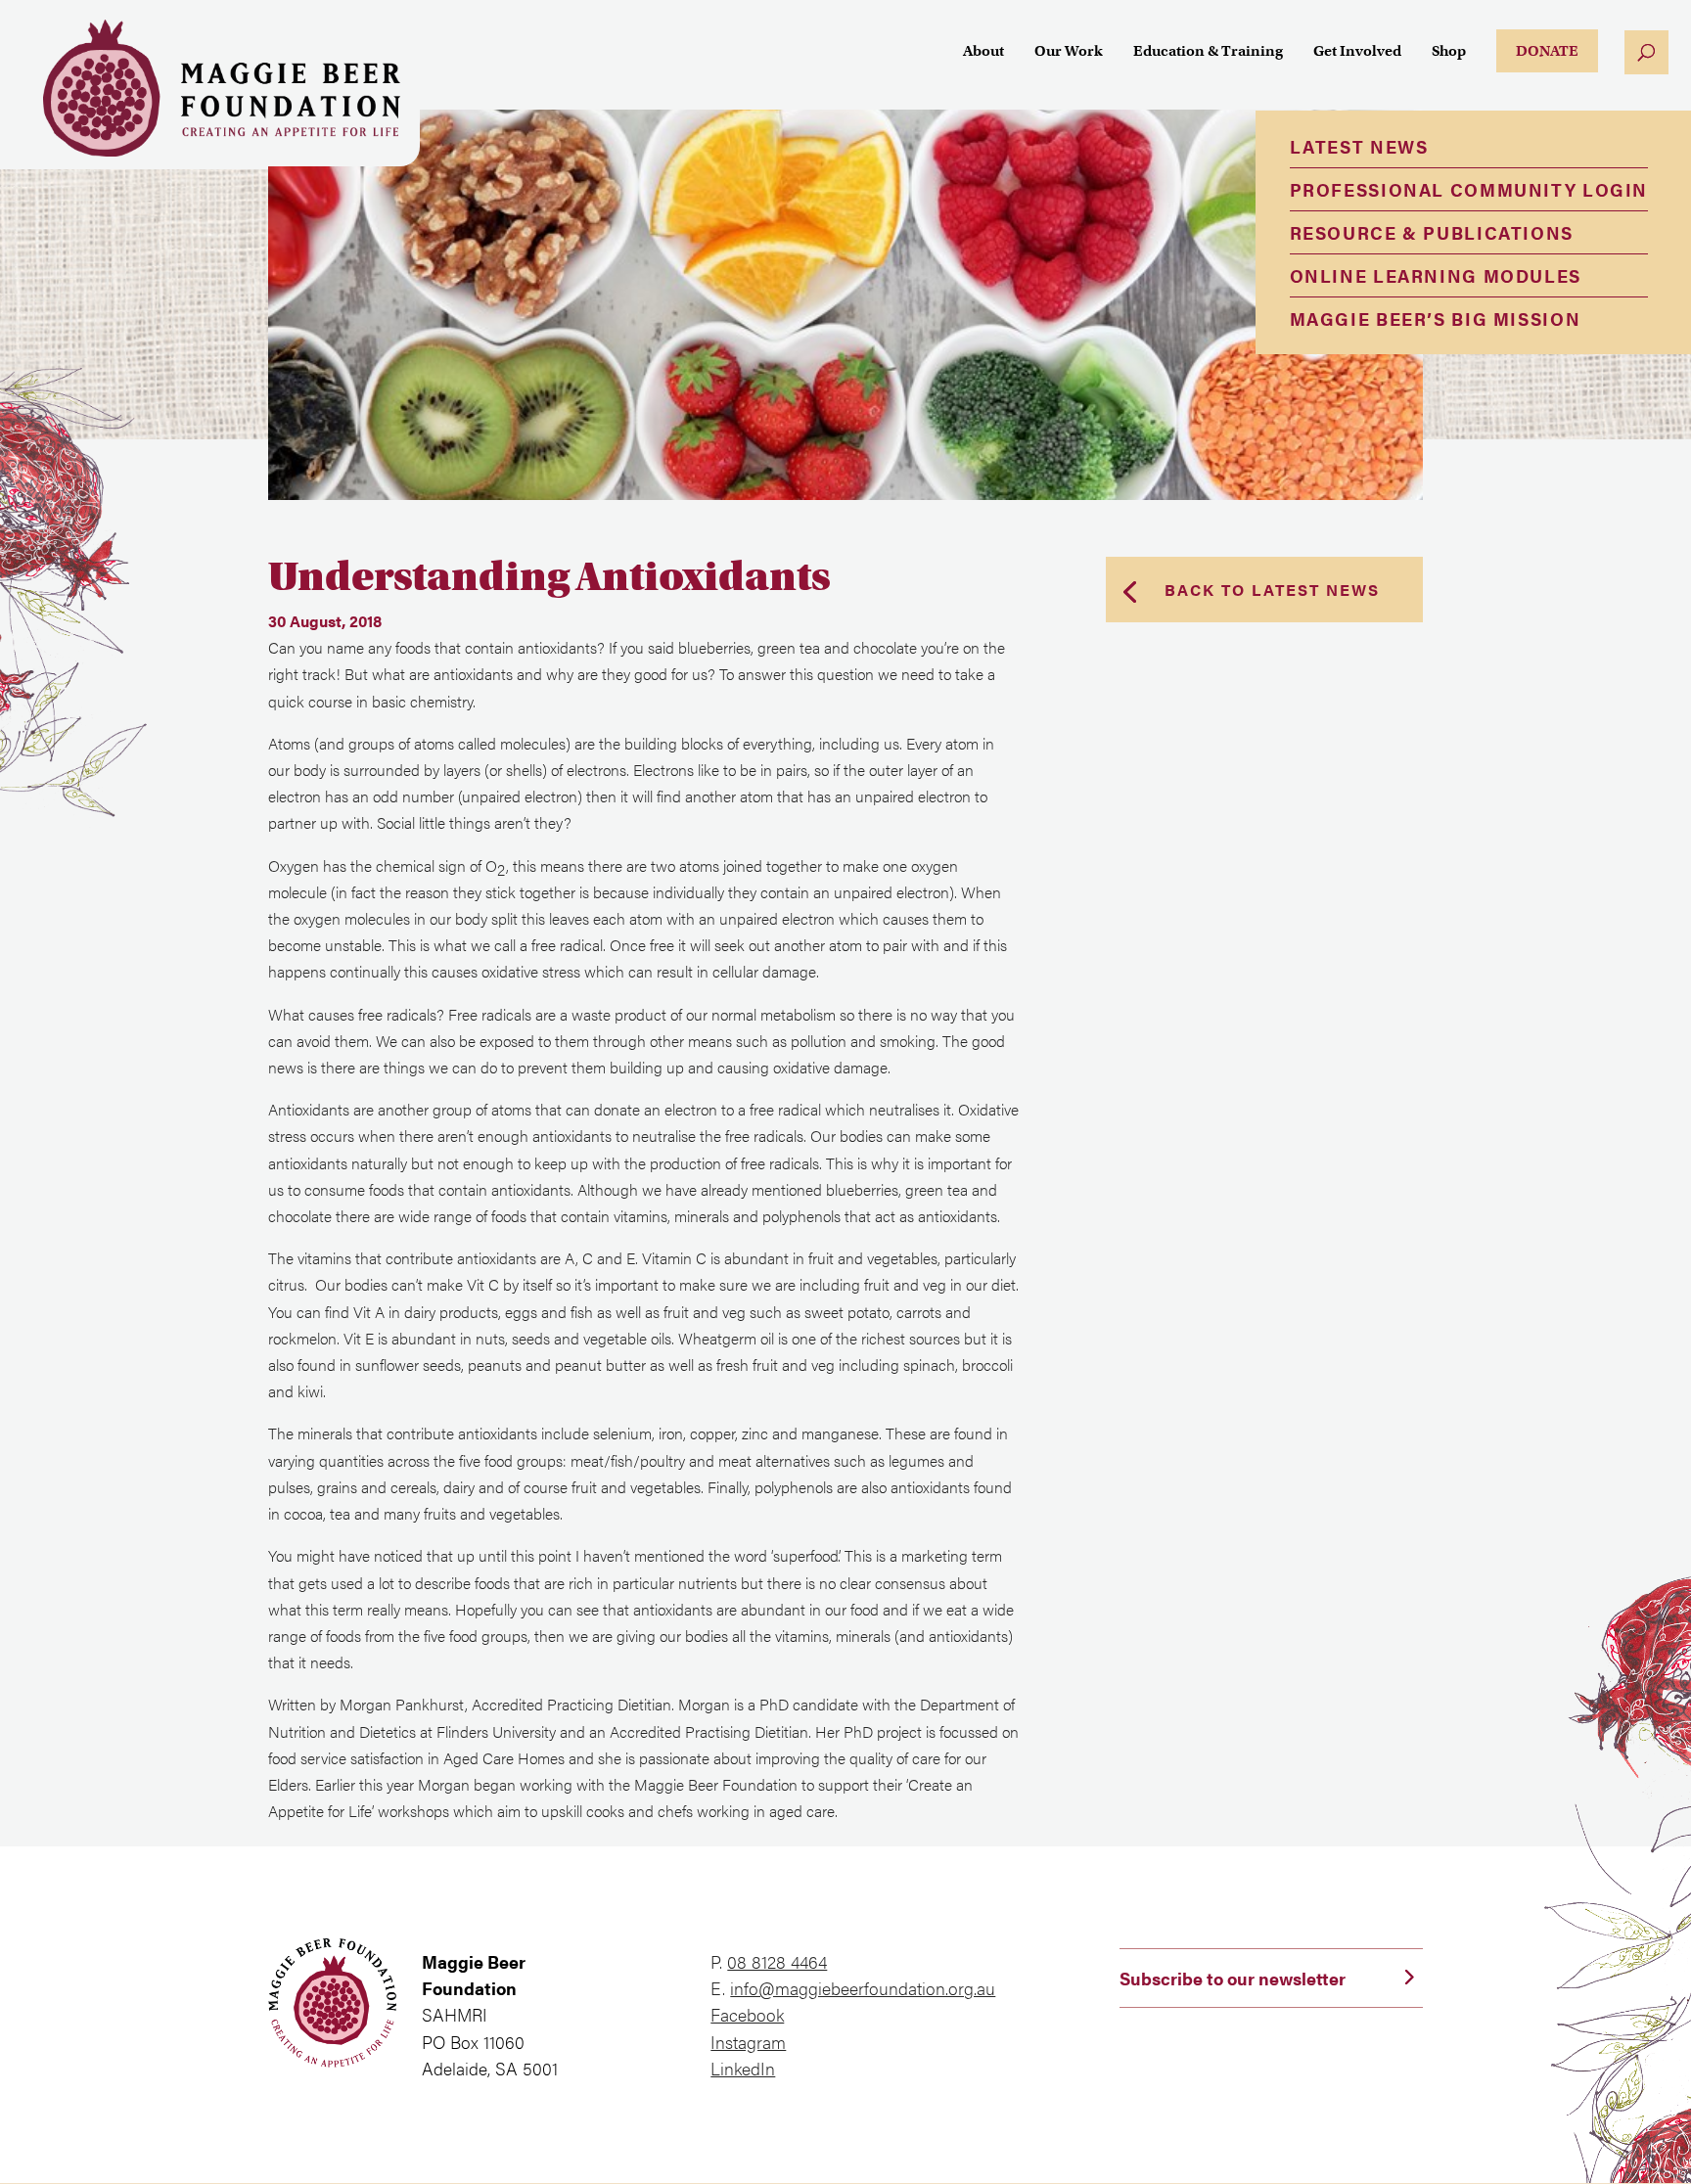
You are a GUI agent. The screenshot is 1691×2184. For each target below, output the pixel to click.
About (983, 52)
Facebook (747, 2014)
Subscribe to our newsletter (1233, 1978)
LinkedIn (743, 2068)
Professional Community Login (1469, 189)
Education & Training (1208, 52)
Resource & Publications (1432, 232)
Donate (1547, 51)
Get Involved (1357, 52)
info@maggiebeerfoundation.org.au (863, 1988)
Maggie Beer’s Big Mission (1436, 318)
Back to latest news (1272, 590)
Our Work (1069, 52)
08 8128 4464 (777, 1961)
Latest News (1359, 146)
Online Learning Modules (1436, 275)
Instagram (748, 2042)
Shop (1449, 52)
